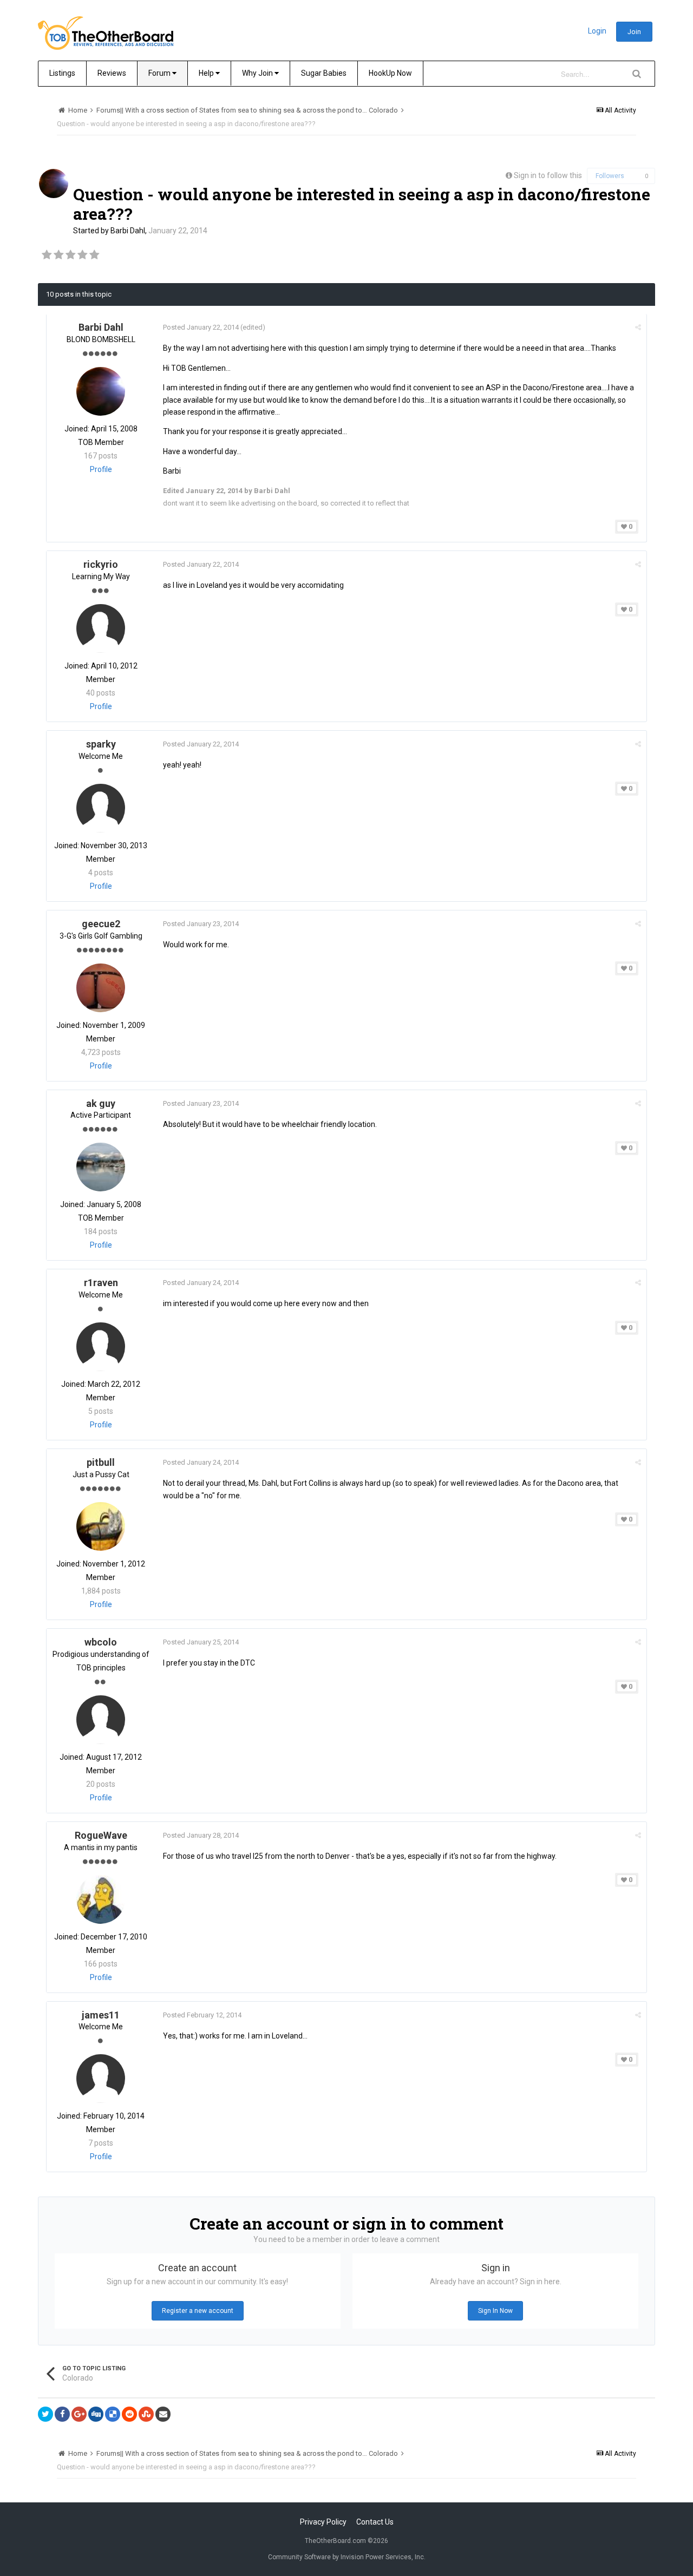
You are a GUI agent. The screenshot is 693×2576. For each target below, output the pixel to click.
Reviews (112, 73)
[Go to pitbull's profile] (101, 1526)
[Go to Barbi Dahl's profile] (54, 183)
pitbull (101, 1462)
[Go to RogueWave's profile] (101, 1899)
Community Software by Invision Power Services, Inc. (347, 2557)
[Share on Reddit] (129, 2414)
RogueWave (101, 1835)
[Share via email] (163, 2414)
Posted (201, 327)
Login (597, 31)
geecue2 (101, 924)
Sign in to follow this (548, 175)
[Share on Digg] (96, 2414)
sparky (101, 744)
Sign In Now (495, 2311)
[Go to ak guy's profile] (101, 1167)
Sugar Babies (324, 73)
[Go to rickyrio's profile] (101, 628)
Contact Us (375, 2522)
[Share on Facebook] (62, 2414)
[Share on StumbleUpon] (146, 2414)
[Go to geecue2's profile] (101, 988)
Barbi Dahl (128, 231)
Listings (62, 73)
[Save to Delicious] (113, 2414)
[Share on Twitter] (45, 2414)
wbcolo (101, 1642)
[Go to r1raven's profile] (101, 1347)
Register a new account (198, 2311)
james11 (101, 2015)
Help (207, 73)
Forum (160, 73)
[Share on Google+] (79, 2414)
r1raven (101, 1283)
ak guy (101, 1103)
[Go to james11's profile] (101, 2079)
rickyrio (101, 564)
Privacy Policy (323, 2522)
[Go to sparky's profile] (101, 808)
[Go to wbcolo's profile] (101, 1720)
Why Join (258, 73)
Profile (101, 469)
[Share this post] (638, 327)
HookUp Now (390, 73)
